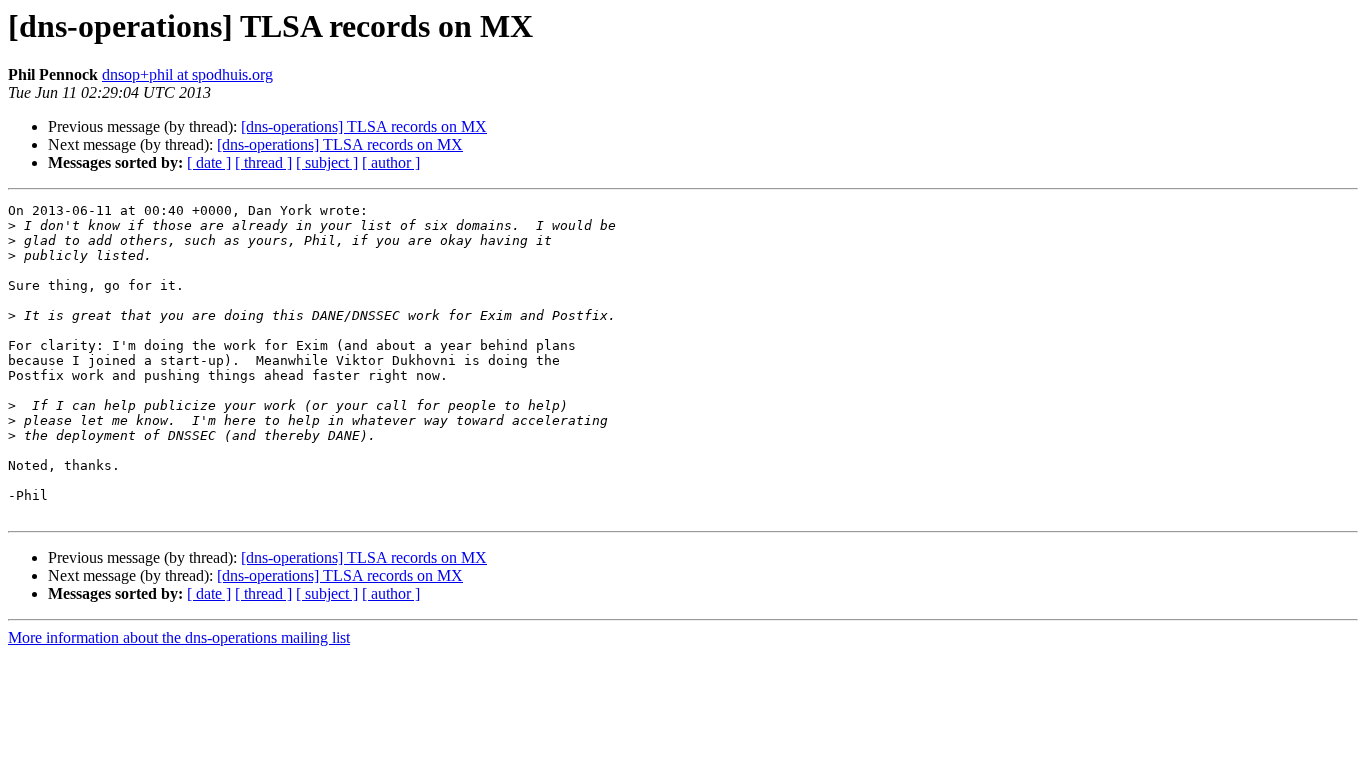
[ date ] (209, 162)
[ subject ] (327, 162)
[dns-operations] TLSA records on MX (364, 126)
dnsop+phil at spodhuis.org (187, 74)
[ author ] (391, 162)
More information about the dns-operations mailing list (179, 637)
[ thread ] (263, 162)
